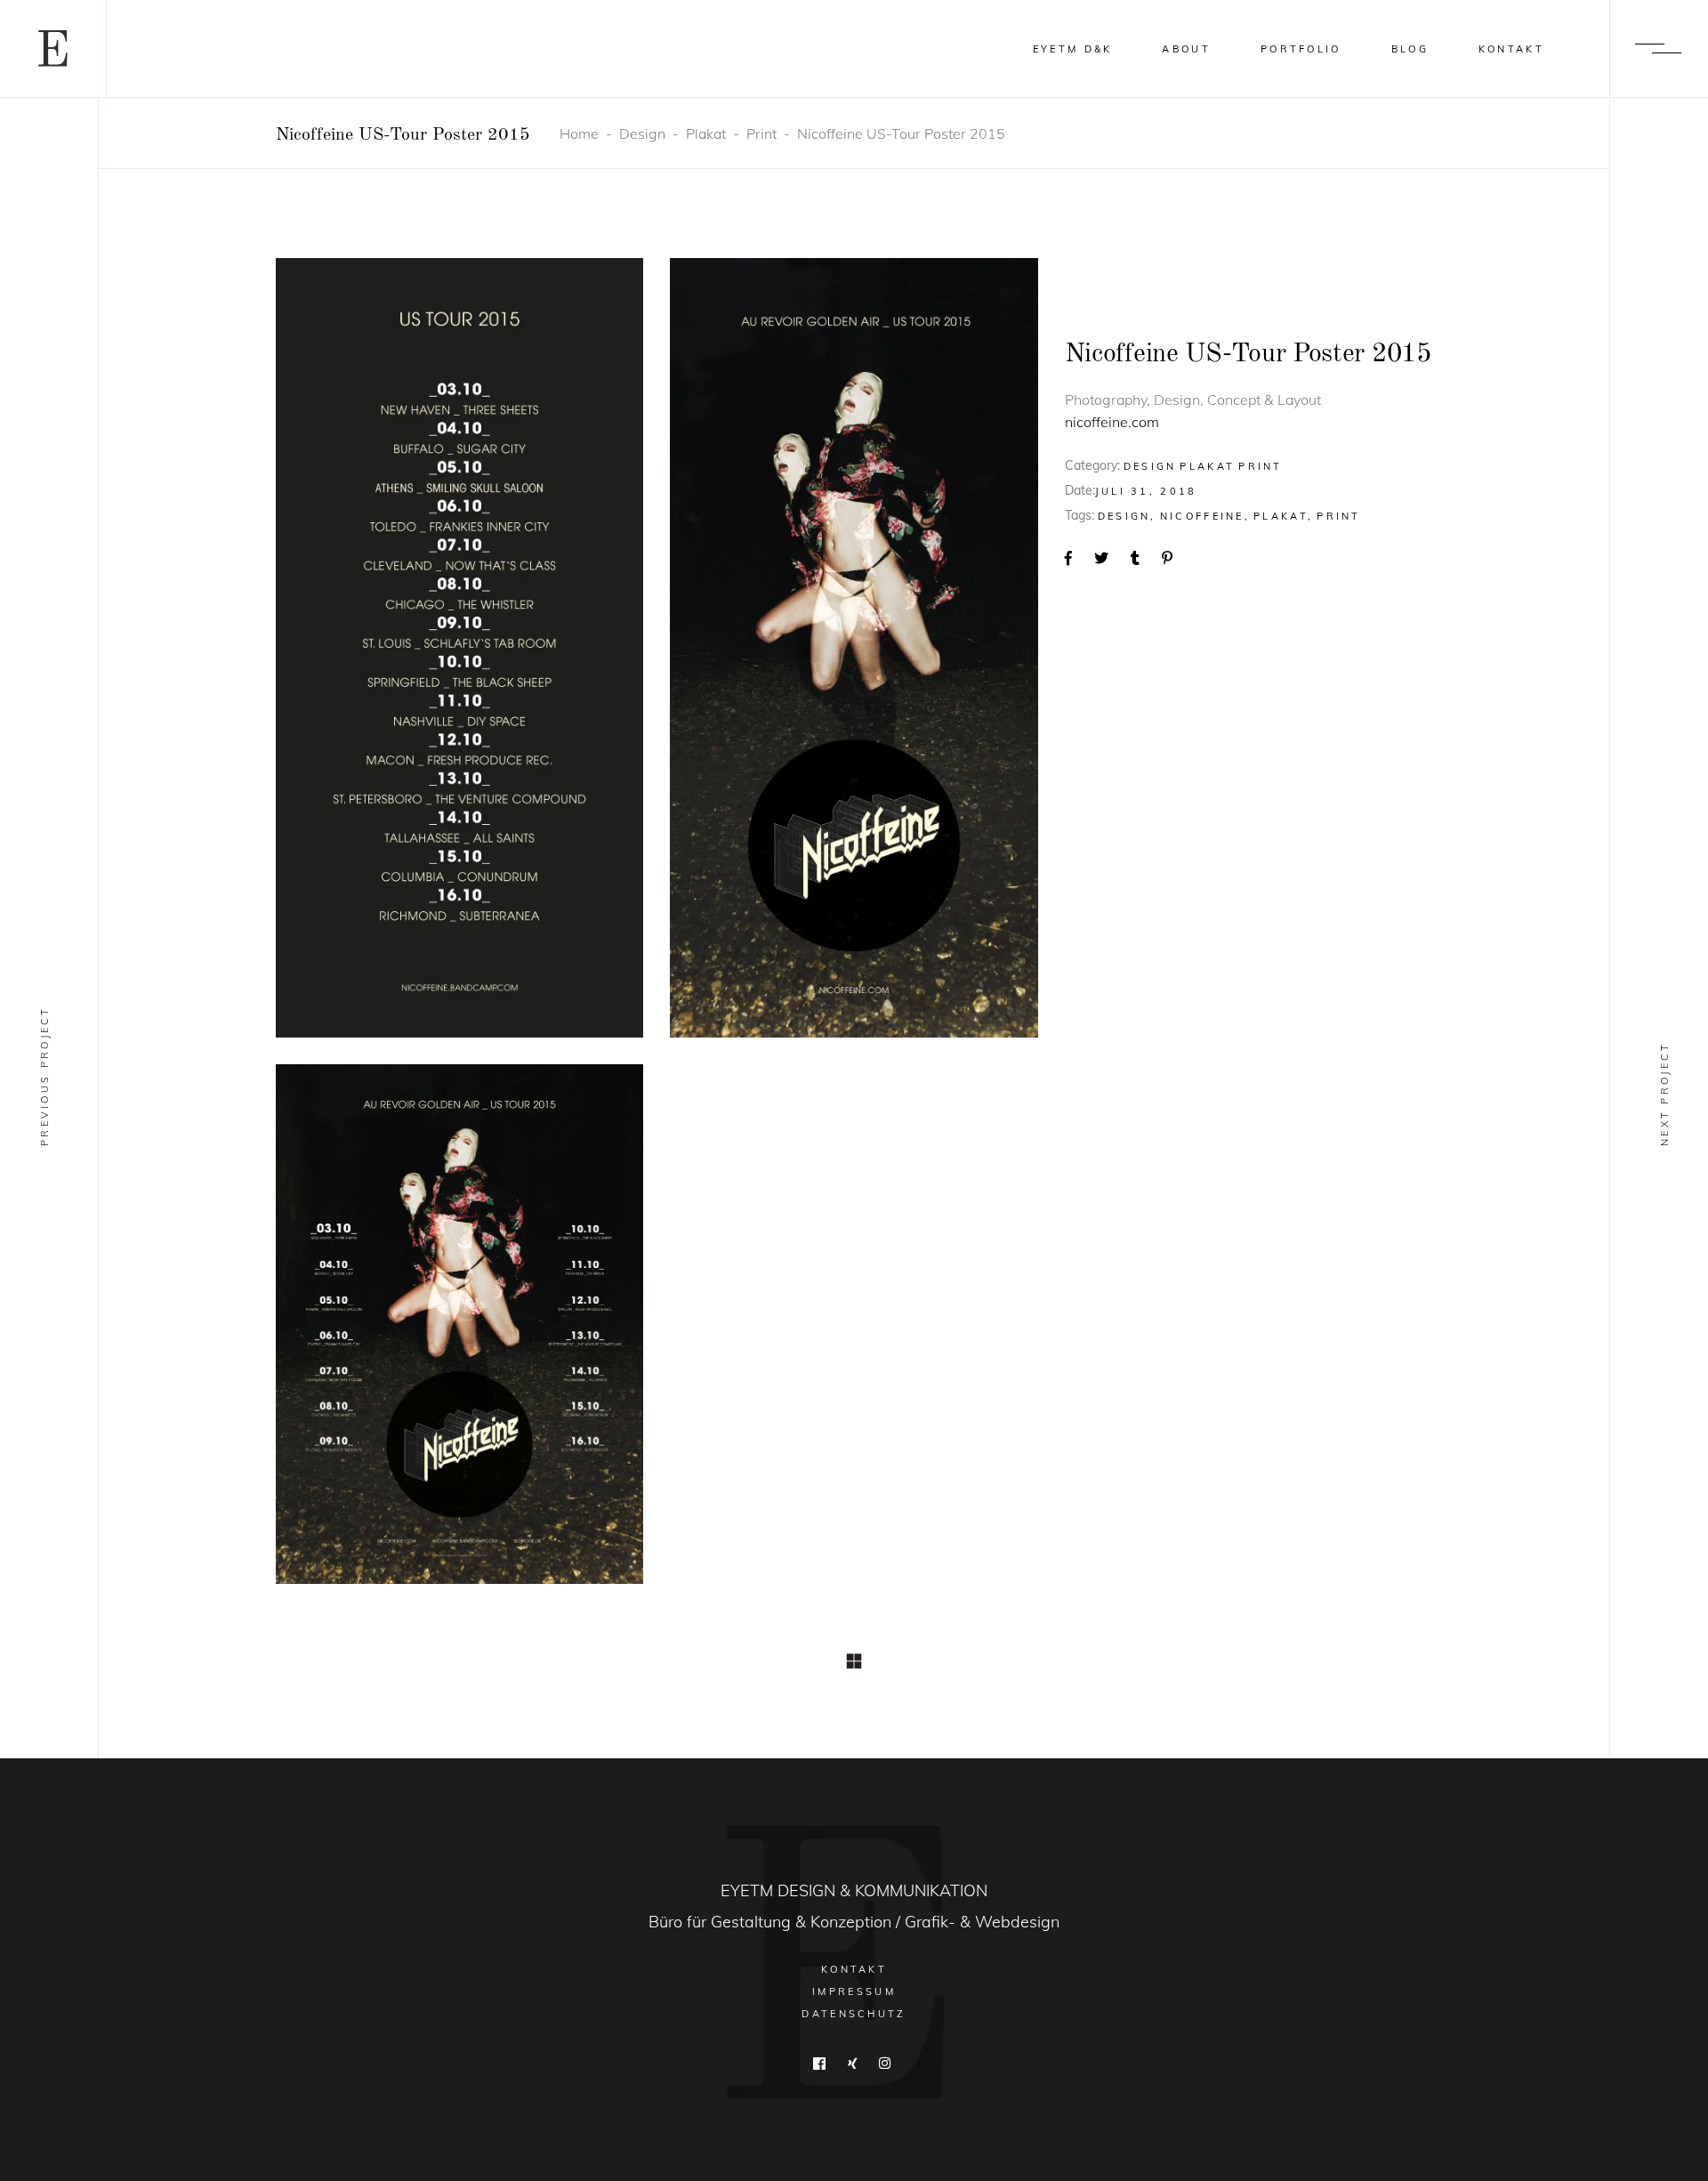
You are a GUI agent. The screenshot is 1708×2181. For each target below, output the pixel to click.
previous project (44, 1076)
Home (579, 133)
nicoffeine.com (1112, 422)
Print (761, 133)
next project (1664, 1094)
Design (642, 133)
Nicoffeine (1202, 516)
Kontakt (854, 1969)
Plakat (706, 133)
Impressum (854, 1991)
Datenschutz (854, 2014)
